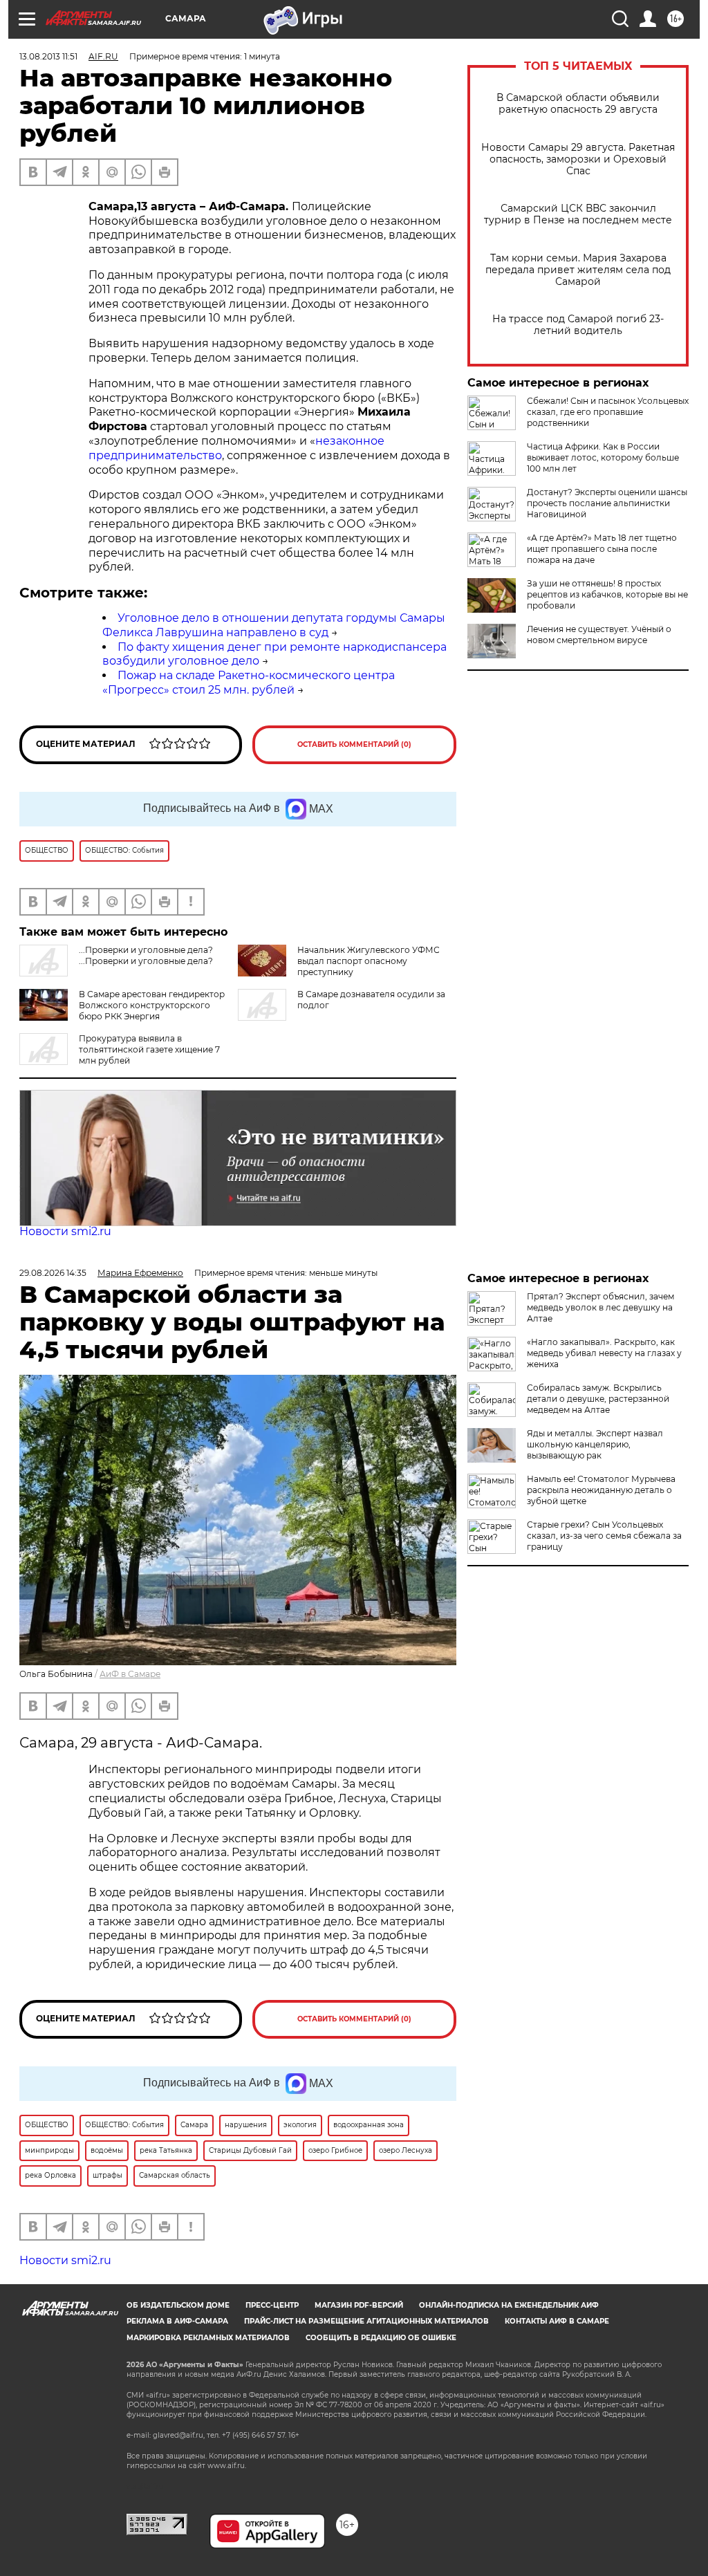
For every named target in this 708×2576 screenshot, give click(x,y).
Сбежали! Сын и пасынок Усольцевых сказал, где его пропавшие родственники (608, 412)
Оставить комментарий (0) (354, 744)
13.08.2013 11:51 (48, 56)
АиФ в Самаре (130, 1674)
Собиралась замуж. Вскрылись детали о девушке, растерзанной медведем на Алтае (598, 1399)
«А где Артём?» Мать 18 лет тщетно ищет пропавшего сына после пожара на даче (602, 549)
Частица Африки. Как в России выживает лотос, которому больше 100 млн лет (603, 457)
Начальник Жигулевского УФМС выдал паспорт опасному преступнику (369, 961)
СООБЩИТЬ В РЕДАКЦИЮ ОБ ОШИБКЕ (381, 2338)
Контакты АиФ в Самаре (557, 2321)
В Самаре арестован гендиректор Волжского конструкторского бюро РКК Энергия (152, 1005)
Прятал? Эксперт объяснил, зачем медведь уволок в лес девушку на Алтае (600, 1307)
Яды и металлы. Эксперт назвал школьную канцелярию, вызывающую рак (595, 1444)
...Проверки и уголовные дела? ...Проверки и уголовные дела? (146, 955)
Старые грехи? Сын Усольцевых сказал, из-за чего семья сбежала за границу (604, 1536)
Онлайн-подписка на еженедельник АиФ (509, 2305)
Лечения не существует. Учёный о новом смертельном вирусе (599, 634)
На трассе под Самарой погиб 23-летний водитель (578, 325)
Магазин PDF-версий (359, 2305)
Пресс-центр (272, 2305)
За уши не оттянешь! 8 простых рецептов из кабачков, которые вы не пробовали (607, 594)
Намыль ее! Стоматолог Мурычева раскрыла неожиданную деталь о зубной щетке (601, 1490)
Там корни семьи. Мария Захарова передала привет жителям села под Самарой (578, 270)
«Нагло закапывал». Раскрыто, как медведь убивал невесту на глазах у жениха (604, 1353)
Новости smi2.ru (65, 1231)
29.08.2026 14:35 (53, 1273)
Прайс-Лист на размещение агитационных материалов (366, 2321)
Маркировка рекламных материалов (208, 2338)
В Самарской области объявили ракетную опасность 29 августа (578, 104)
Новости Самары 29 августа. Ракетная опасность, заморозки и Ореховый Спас (578, 159)
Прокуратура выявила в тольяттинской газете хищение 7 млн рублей (149, 1049)
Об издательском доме (178, 2305)
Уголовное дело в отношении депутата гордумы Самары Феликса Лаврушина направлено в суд (274, 625)
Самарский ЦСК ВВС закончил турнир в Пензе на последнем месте (578, 214)
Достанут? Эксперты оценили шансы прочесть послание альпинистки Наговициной (607, 503)
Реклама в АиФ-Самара (177, 2321)
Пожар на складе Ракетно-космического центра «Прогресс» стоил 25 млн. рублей (249, 683)
